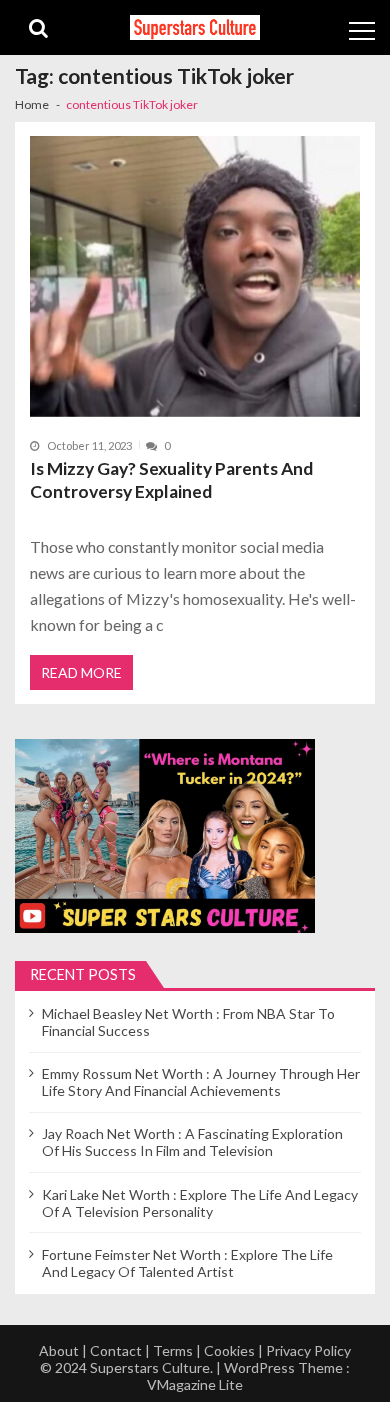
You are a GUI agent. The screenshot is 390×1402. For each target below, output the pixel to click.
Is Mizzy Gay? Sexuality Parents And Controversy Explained (171, 480)
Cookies (229, 1350)
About (59, 1350)
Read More (81, 672)
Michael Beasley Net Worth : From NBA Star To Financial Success (188, 1022)
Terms (173, 1350)
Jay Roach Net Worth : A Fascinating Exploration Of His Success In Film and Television (192, 1142)
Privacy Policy (308, 1350)
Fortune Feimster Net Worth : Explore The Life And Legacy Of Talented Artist (187, 1263)
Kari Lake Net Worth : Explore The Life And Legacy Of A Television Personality (200, 1203)
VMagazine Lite (195, 1384)
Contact (116, 1350)
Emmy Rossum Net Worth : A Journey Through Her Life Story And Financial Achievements (201, 1082)
